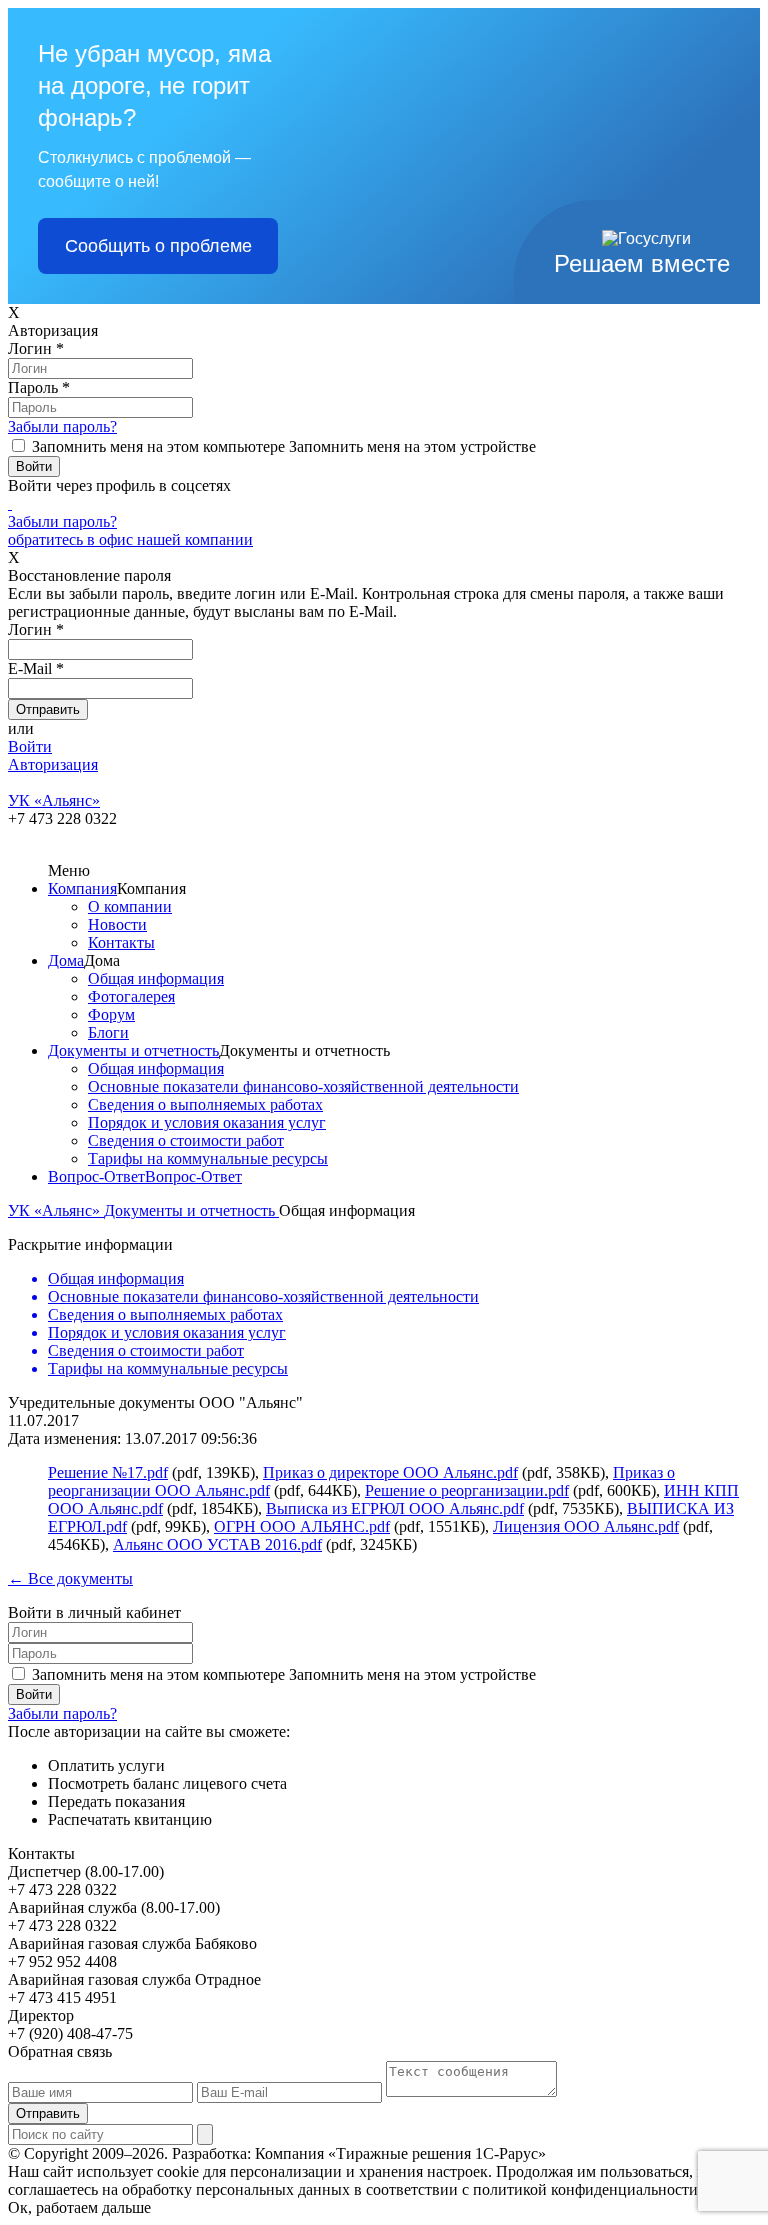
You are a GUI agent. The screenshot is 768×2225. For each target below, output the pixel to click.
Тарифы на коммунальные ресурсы (208, 1158)
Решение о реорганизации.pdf (467, 1490)
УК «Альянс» (56, 1210)
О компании (130, 906)
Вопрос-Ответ (96, 1176)
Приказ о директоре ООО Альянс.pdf (390, 1472)
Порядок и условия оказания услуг (207, 1122)
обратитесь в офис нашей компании (130, 539)
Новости (117, 924)
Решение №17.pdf (108, 1472)
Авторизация (53, 764)
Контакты (121, 942)
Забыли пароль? (62, 426)
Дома (66, 960)
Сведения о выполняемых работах (205, 1104)
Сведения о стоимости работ (186, 1140)
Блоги (108, 1032)
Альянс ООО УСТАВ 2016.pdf (217, 1544)
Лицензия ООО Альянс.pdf (586, 1526)
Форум (111, 1014)
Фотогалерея (131, 996)
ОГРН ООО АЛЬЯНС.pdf (302, 1526)
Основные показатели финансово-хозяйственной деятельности (303, 1086)
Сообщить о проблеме (158, 246)
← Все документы (70, 1578)
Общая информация (156, 978)
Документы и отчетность (133, 1050)
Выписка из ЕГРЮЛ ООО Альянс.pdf (395, 1508)
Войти (30, 746)
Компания (82, 888)
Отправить (48, 2113)
